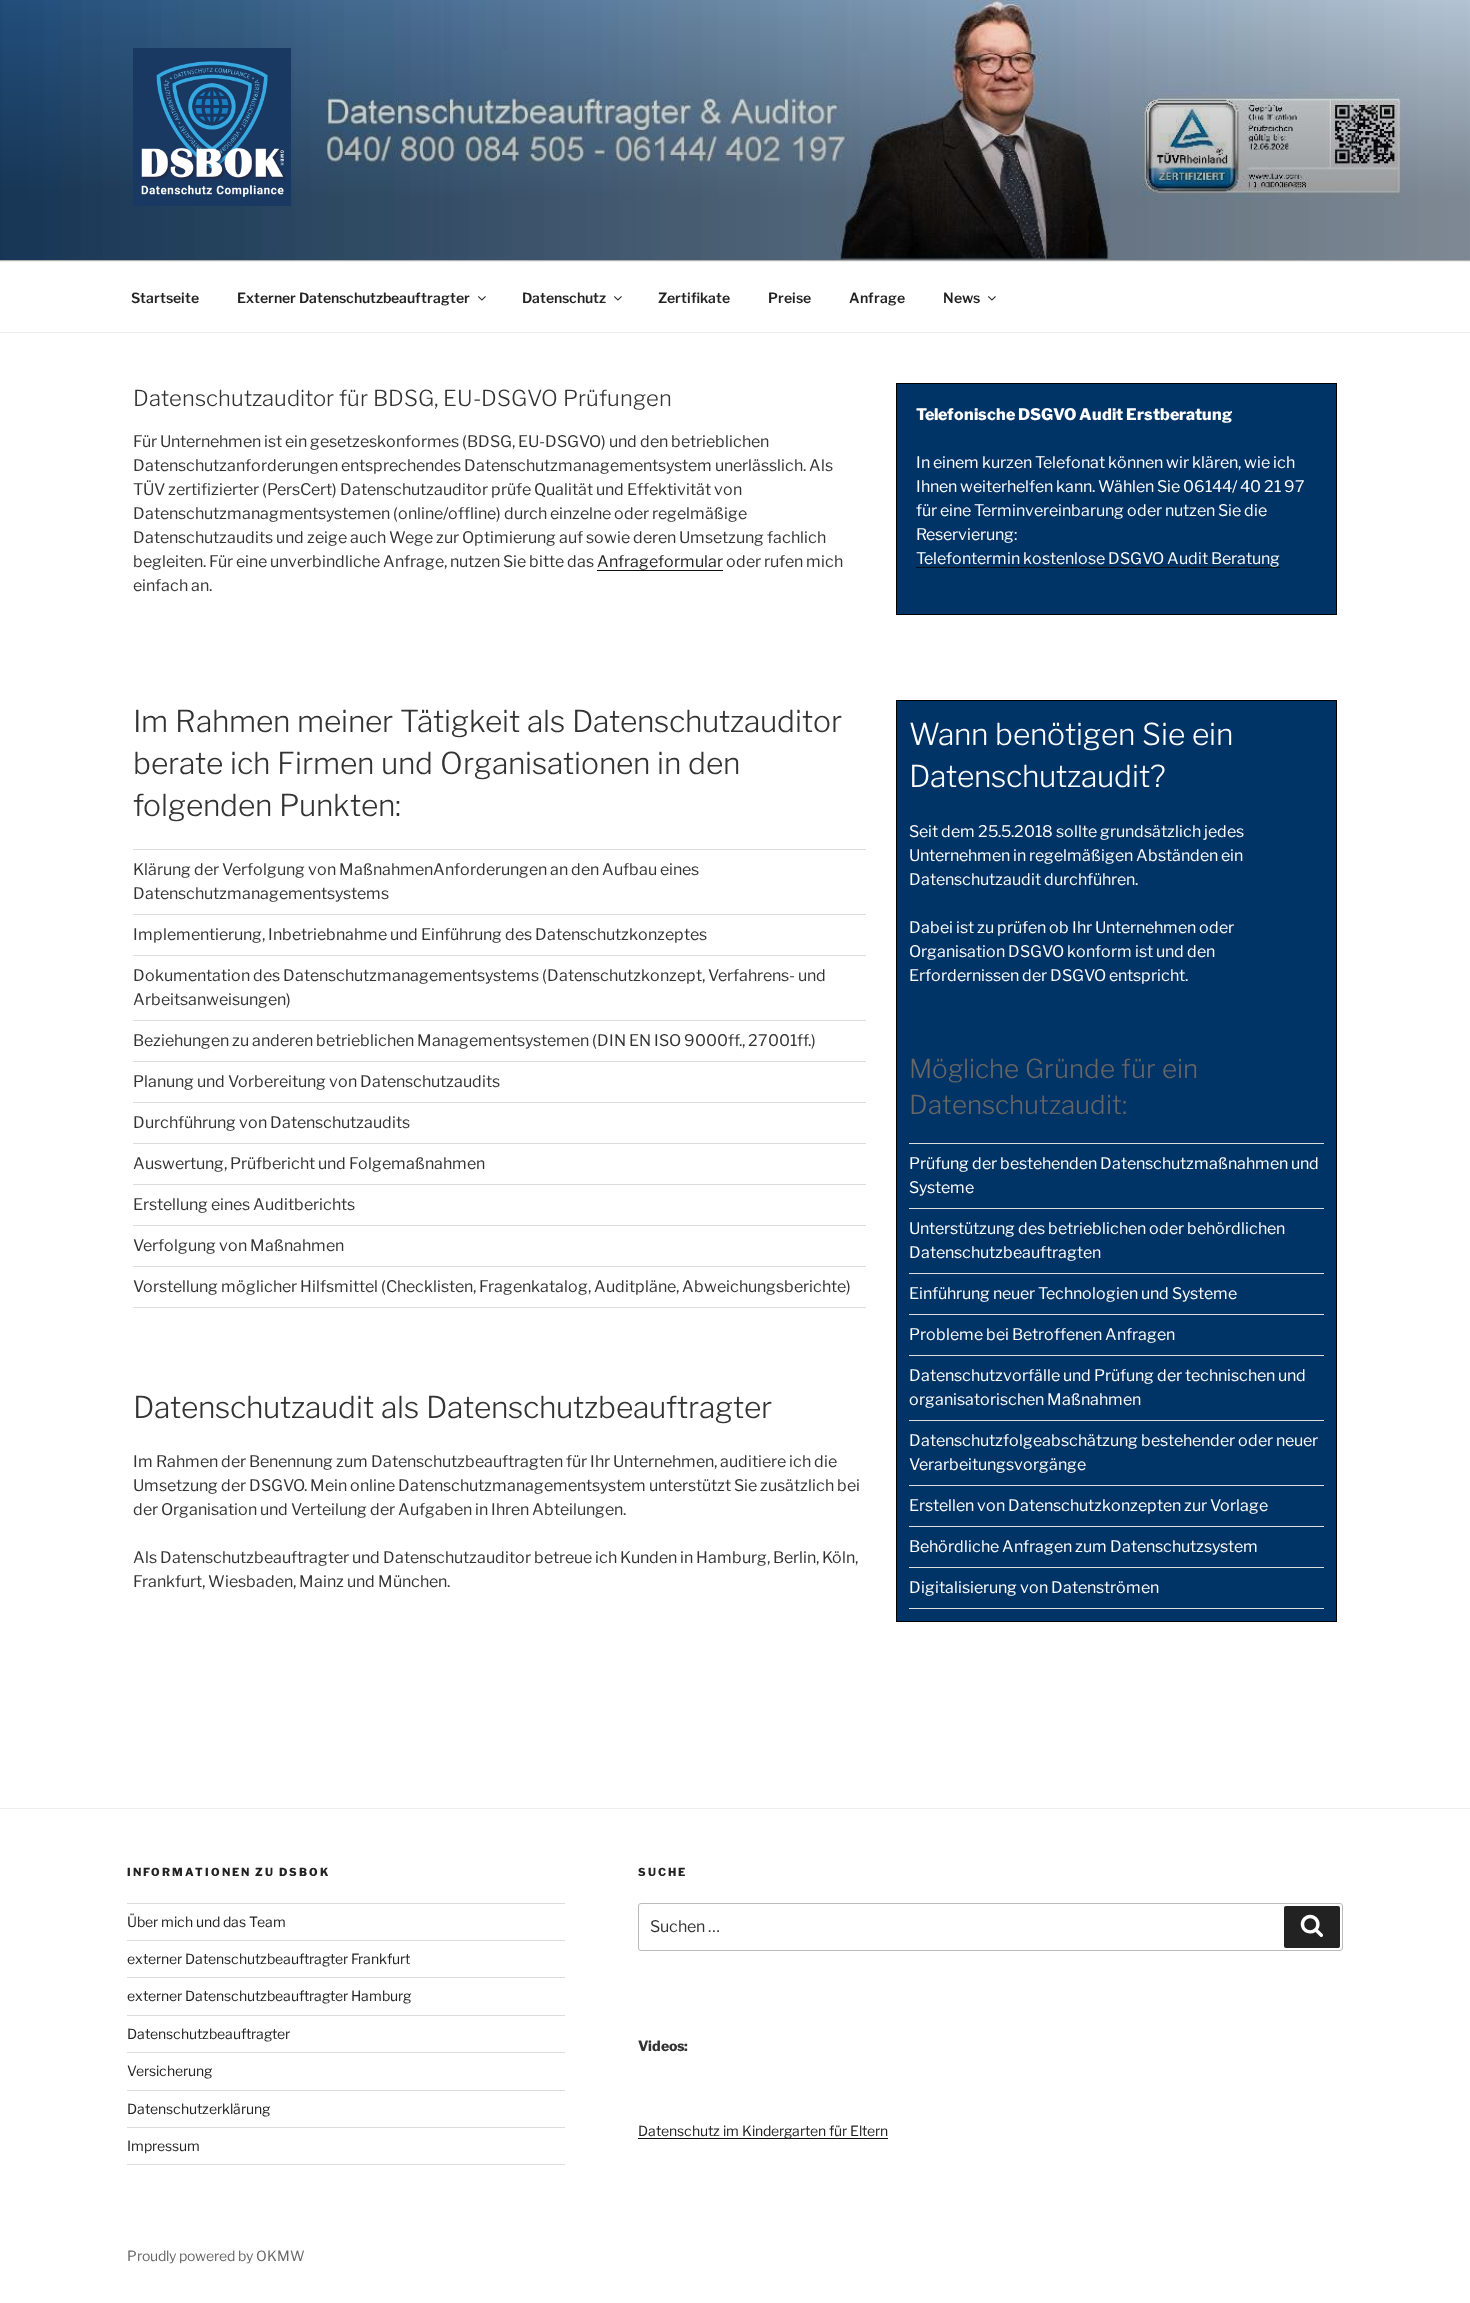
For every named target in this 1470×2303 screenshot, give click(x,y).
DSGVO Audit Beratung (1192, 558)
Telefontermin (969, 558)
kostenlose (1064, 558)
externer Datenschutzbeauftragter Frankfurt (268, 1958)
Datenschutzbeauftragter (208, 2033)
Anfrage (877, 297)
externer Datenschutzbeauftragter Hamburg (269, 1995)
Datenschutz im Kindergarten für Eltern (763, 2130)
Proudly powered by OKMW (216, 2255)
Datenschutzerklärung (198, 2108)
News (961, 297)
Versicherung (169, 2070)
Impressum (163, 2145)
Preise (789, 297)
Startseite (165, 297)
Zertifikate (694, 297)
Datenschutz (564, 297)
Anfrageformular (660, 561)
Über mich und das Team (206, 1921)
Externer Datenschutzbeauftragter (353, 297)
